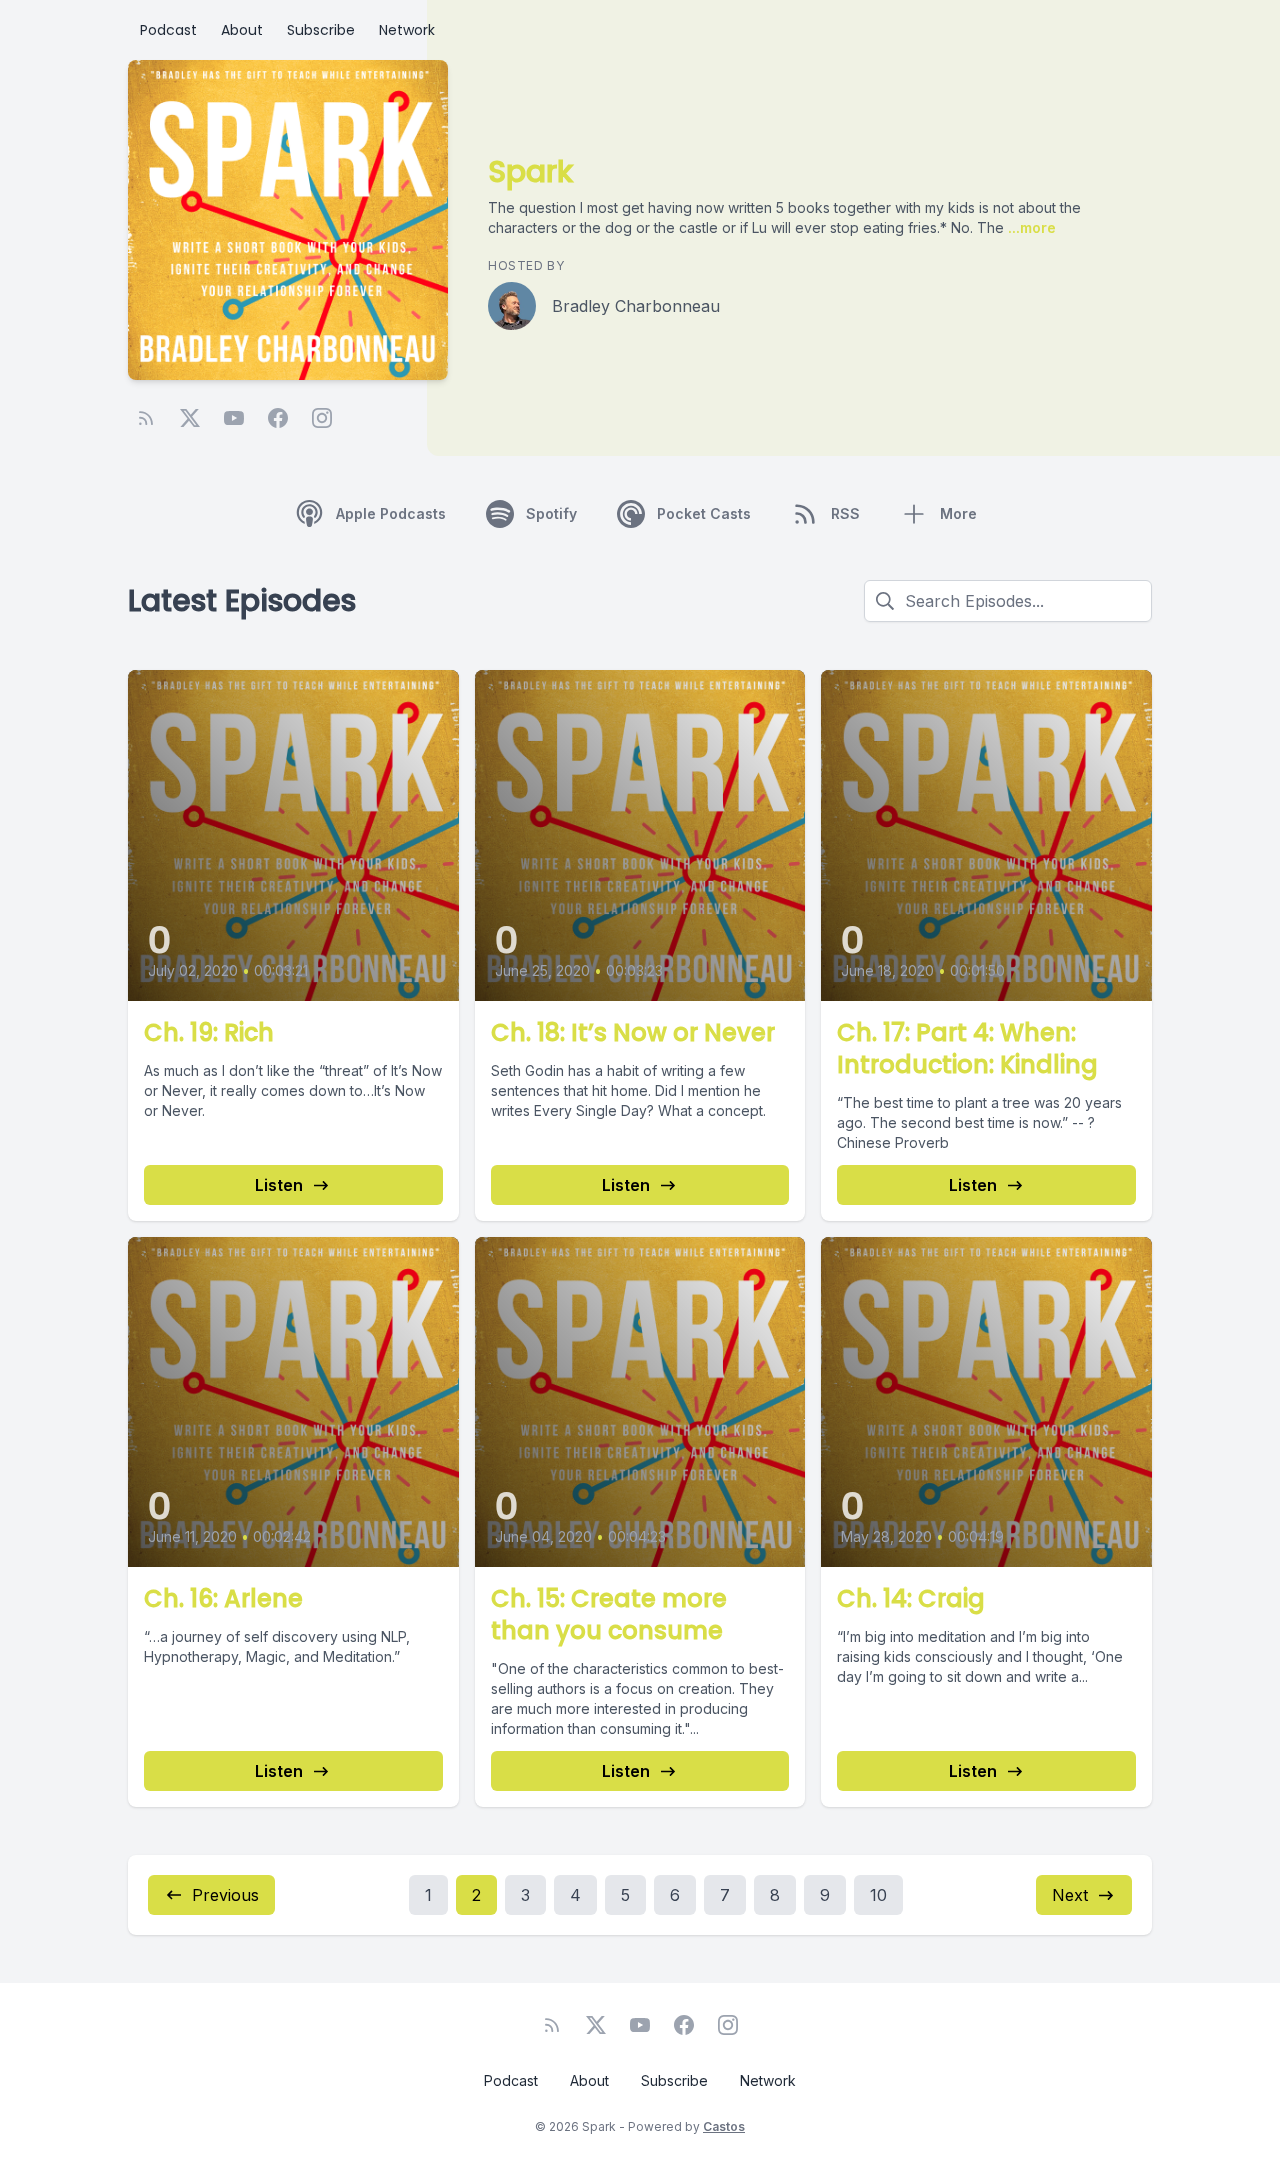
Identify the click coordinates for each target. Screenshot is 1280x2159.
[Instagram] (322, 418)
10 (878, 1895)
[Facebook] (278, 418)
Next (1070, 1895)
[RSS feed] (146, 418)
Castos (724, 2126)
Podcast (168, 30)
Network (407, 30)
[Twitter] (190, 418)
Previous (225, 1895)
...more (1030, 227)
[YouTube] (234, 418)
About (242, 30)
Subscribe (321, 30)
